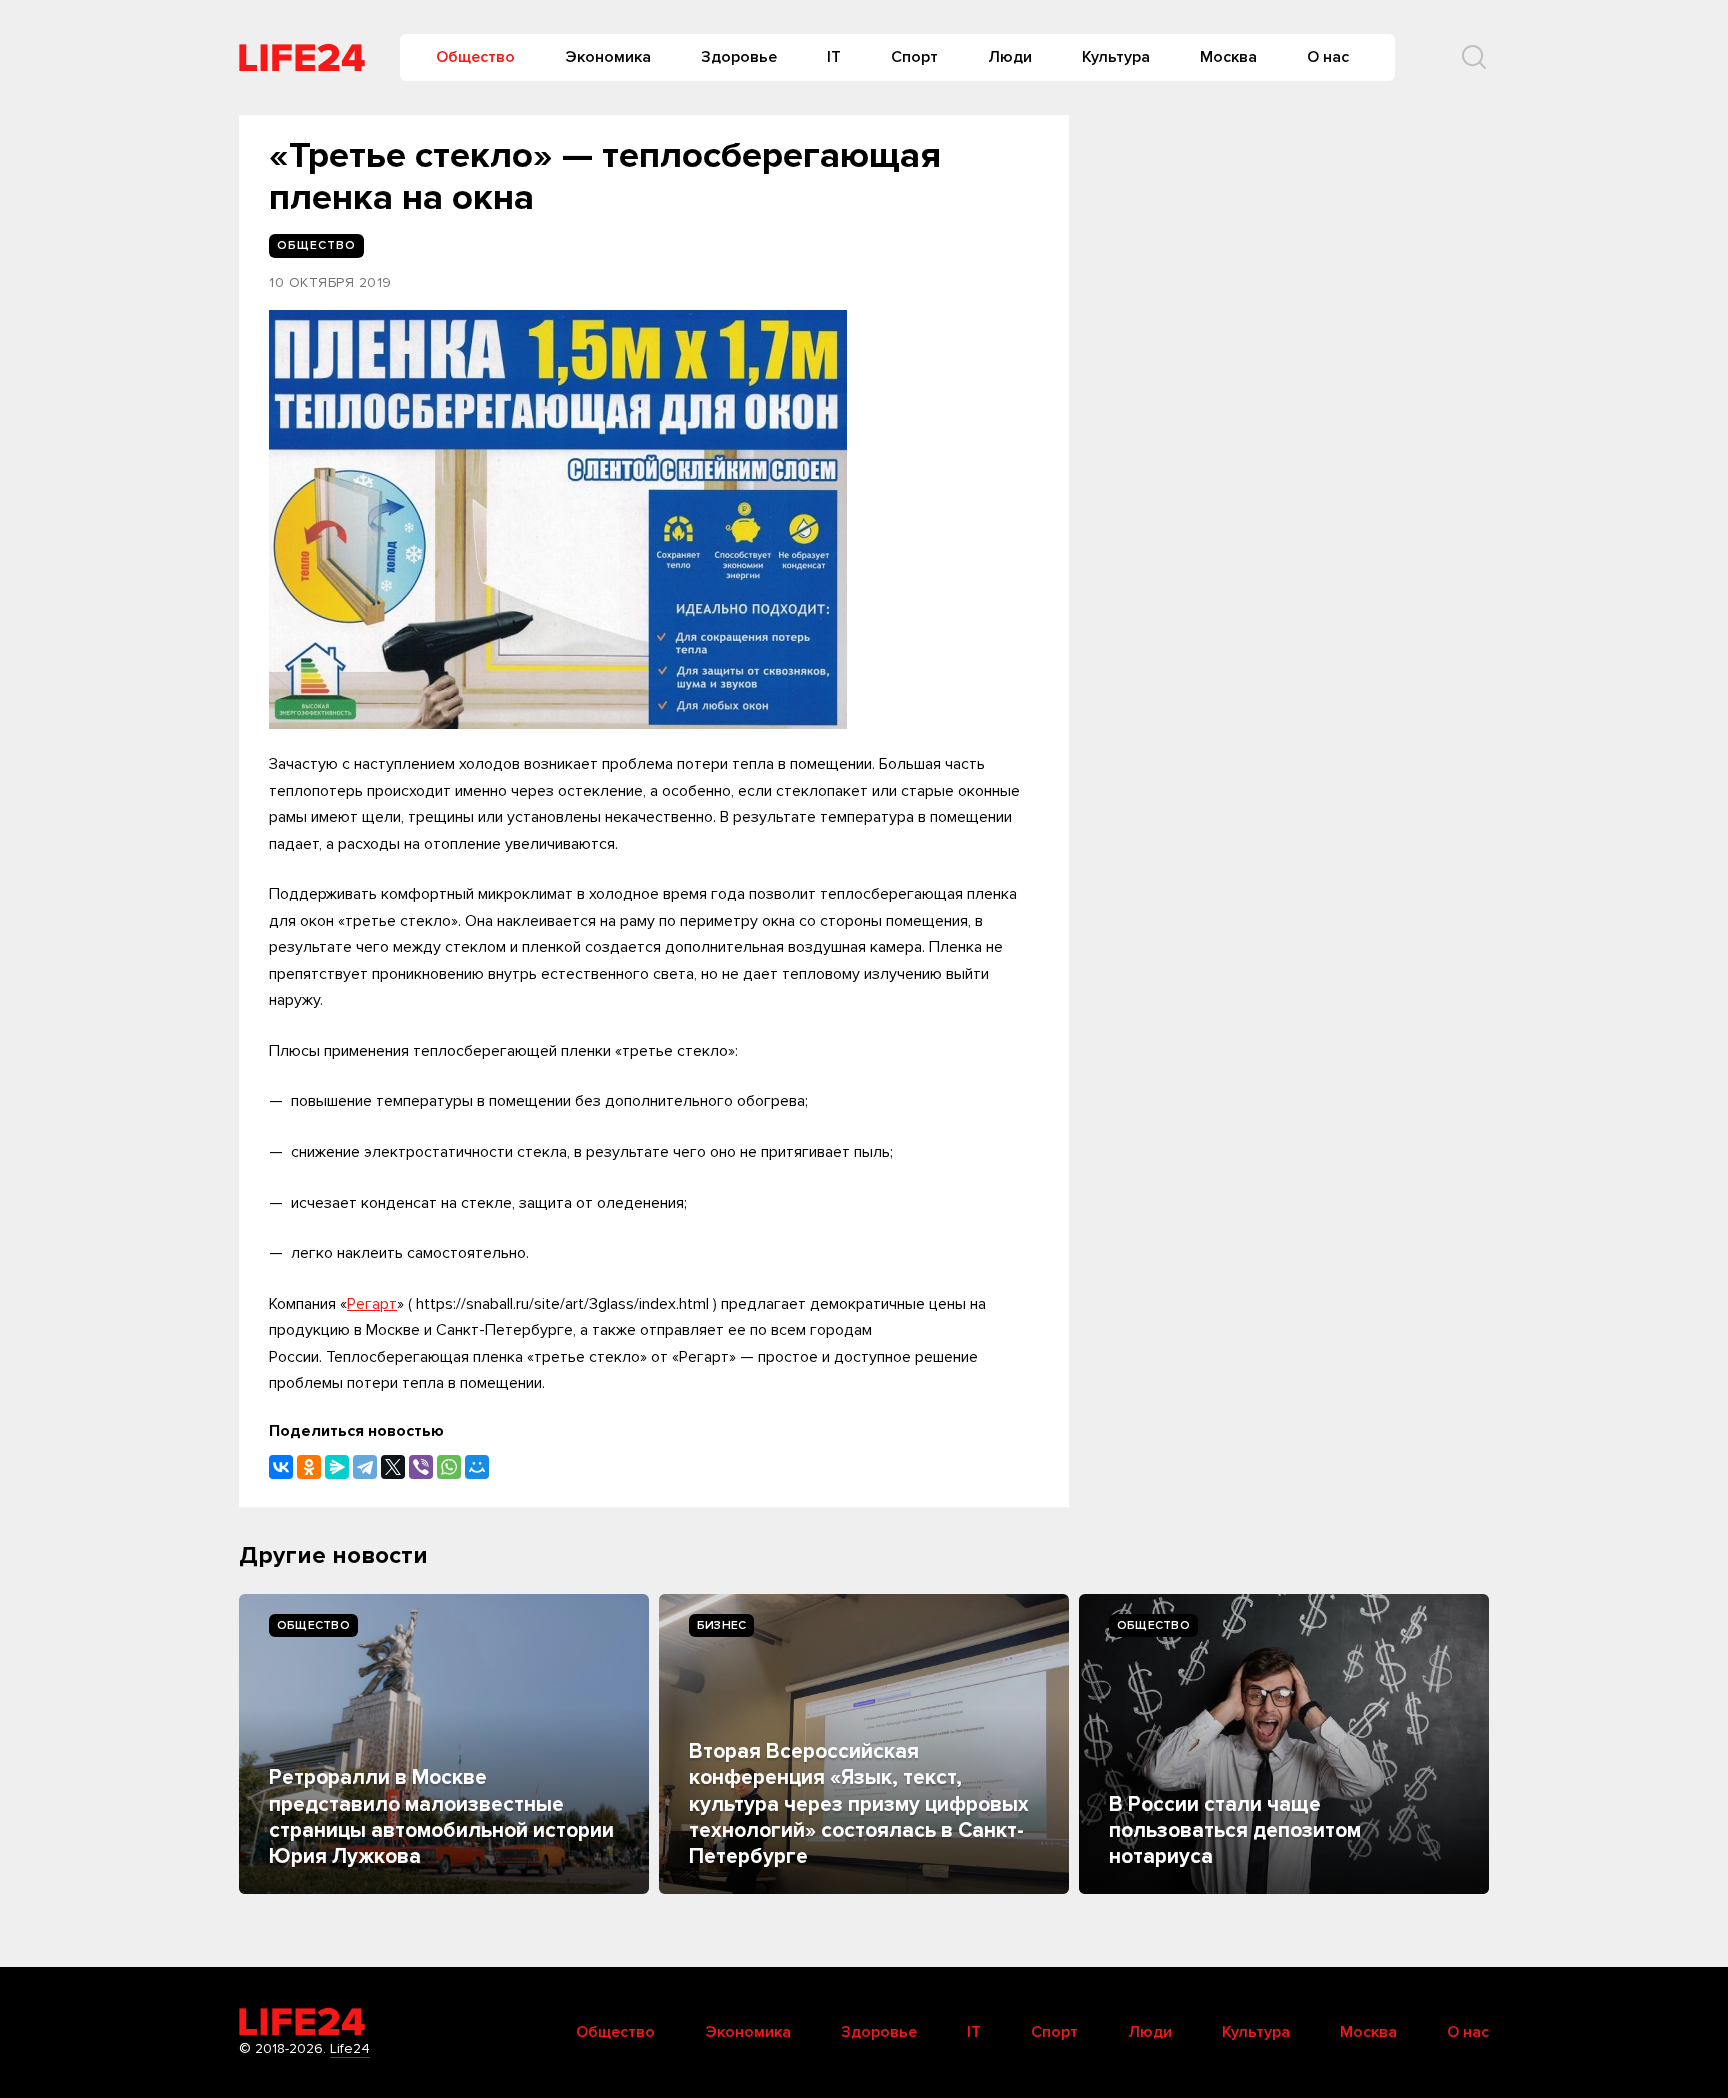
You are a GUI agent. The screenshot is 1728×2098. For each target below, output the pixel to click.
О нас (1328, 57)
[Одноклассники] (309, 1467)
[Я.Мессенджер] (337, 1467)
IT (834, 57)
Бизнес (721, 1625)
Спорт (914, 57)
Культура (1116, 57)
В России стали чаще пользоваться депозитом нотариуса (1235, 1831)
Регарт (372, 1304)
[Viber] (421, 1467)
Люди (1010, 57)
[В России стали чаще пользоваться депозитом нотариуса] (1284, 1744)
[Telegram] (365, 1467)
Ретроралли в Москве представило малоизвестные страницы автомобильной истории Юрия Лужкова (441, 1817)
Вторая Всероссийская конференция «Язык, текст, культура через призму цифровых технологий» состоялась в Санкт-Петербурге (859, 1804)
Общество (475, 57)
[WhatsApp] (449, 1467)
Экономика (608, 57)
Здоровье (739, 57)
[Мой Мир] (477, 1467)
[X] (393, 1467)
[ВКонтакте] (281, 1467)
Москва (1228, 57)
